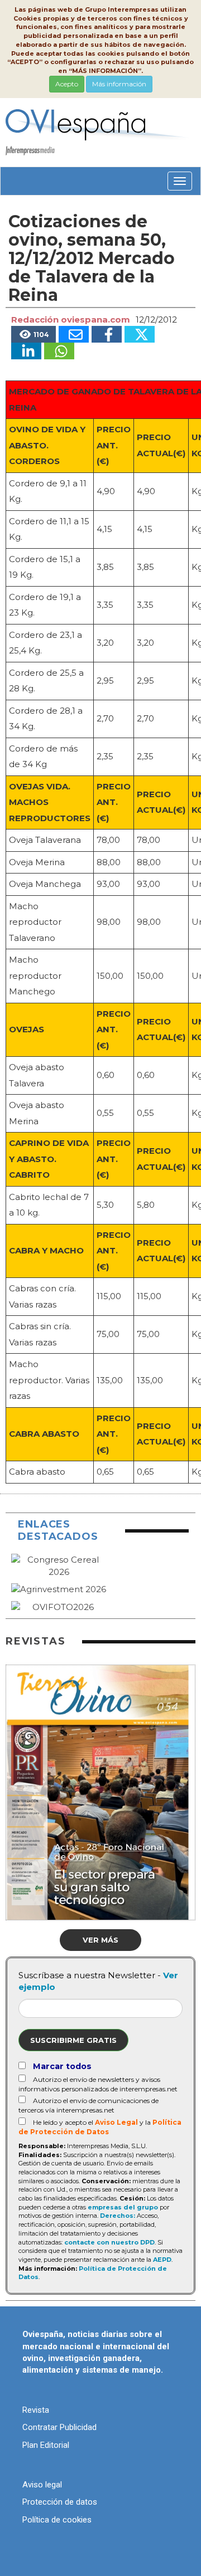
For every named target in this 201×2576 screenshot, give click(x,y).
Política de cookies (57, 2520)
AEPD (162, 2260)
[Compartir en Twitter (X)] (140, 334)
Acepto (67, 84)
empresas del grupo (123, 2207)
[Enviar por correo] (74, 334)
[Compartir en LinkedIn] (26, 351)
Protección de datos (60, 2502)
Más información (119, 84)
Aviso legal (42, 2485)
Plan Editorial (46, 2445)
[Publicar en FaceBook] (107, 334)
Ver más (100, 1940)
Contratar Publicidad (59, 2427)
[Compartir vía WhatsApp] (59, 351)
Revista (36, 2410)
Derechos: (118, 2216)
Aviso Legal (116, 2122)
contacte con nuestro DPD (109, 2242)
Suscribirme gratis (73, 2040)
